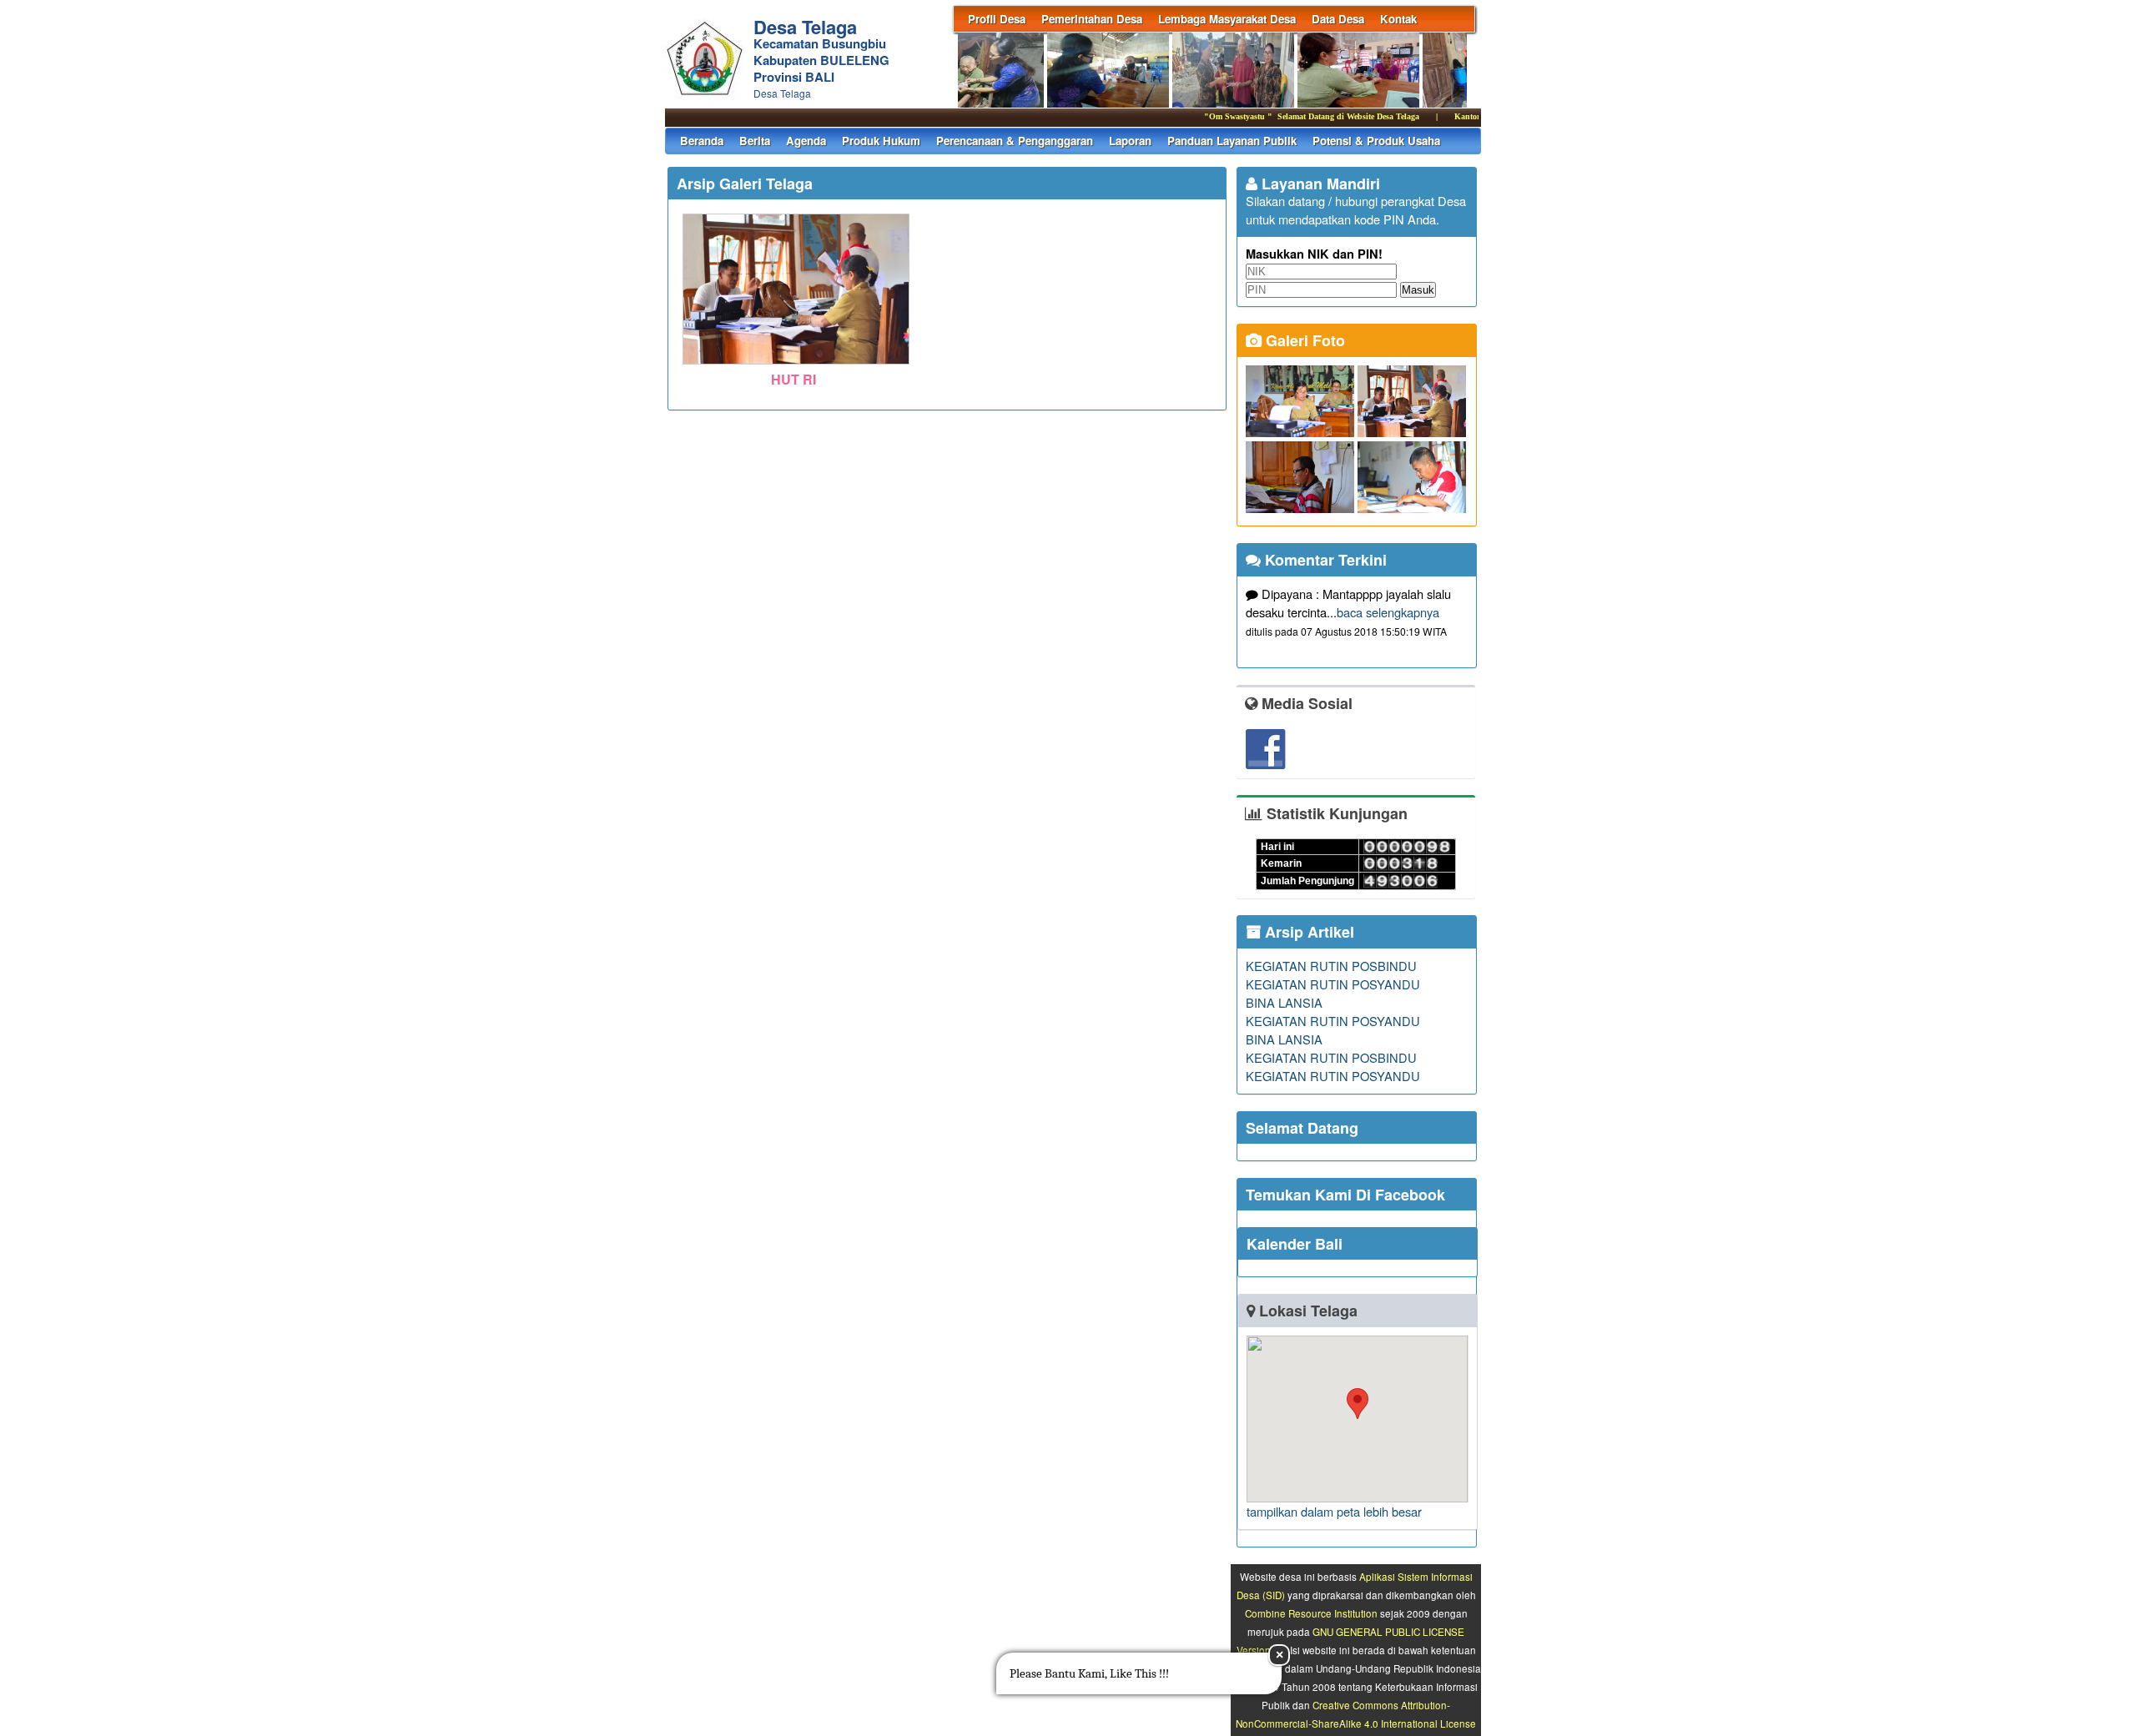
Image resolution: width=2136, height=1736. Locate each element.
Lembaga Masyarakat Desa (1227, 19)
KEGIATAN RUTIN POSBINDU (1331, 966)
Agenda (806, 141)
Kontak (1398, 19)
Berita (755, 141)
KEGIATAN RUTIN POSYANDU (1333, 984)
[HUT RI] (796, 365)
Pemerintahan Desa (1092, 19)
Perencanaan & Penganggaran (1015, 141)
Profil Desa (997, 19)
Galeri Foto (1303, 340)
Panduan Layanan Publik (1232, 141)
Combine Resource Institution (1311, 1613)
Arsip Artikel (1307, 932)
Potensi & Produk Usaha (1376, 141)
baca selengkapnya (1388, 612)
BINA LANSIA (1284, 1002)
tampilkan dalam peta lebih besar (1334, 1511)
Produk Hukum (881, 141)
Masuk (1418, 290)
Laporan (1130, 141)
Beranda (702, 141)
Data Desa (1338, 19)
